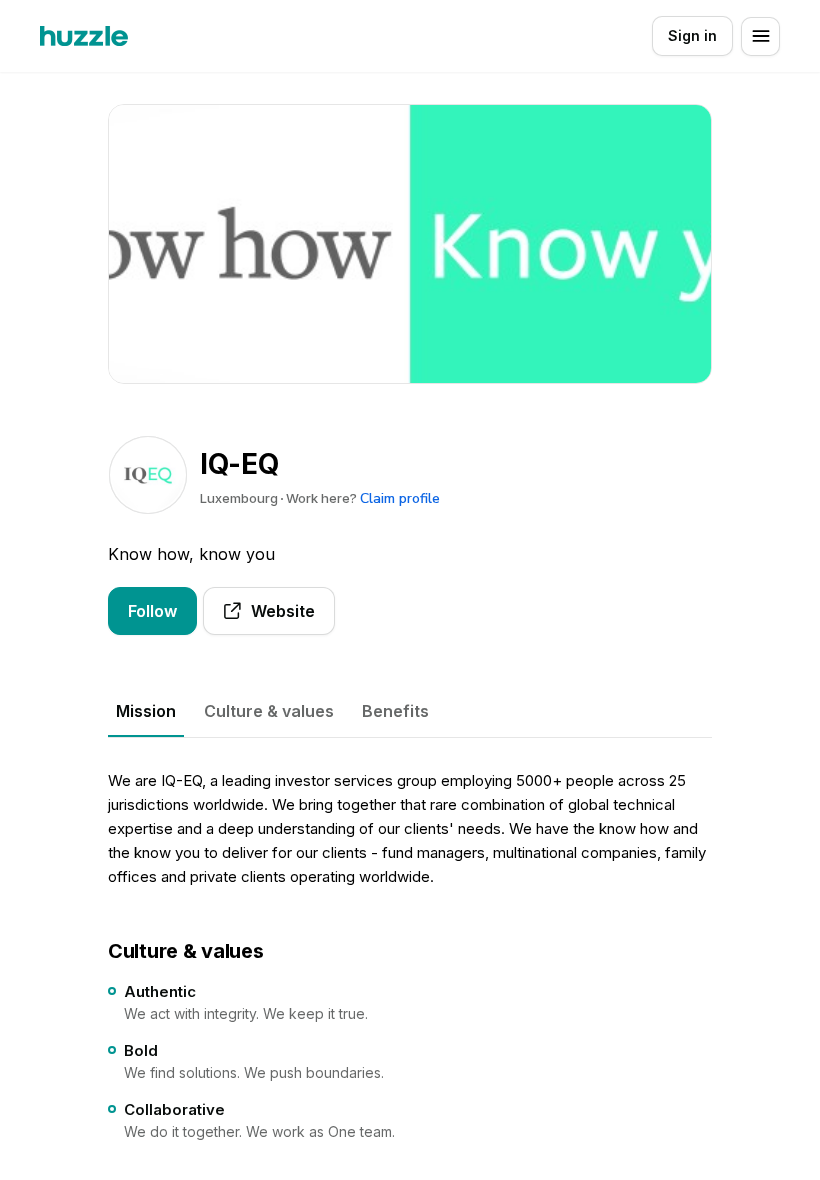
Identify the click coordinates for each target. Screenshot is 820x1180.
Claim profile (400, 498)
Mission (146, 711)
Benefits (395, 711)
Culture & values (269, 711)
